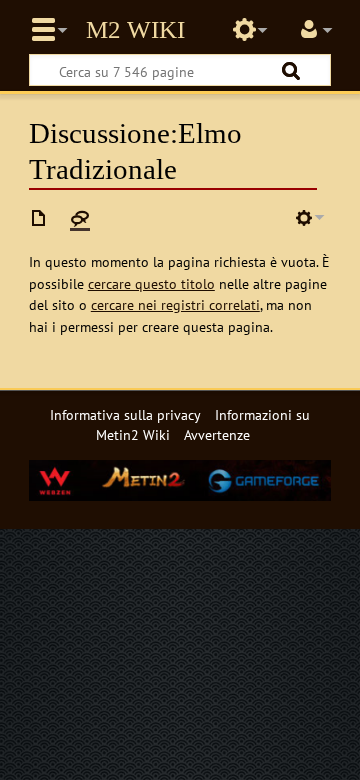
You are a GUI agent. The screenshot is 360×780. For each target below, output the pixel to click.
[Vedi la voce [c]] (39, 218)
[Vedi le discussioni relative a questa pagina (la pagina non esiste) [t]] (80, 218)
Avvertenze (217, 434)
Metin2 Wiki (135, 30)
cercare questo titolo (151, 283)
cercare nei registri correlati (175, 304)
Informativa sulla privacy (125, 414)
